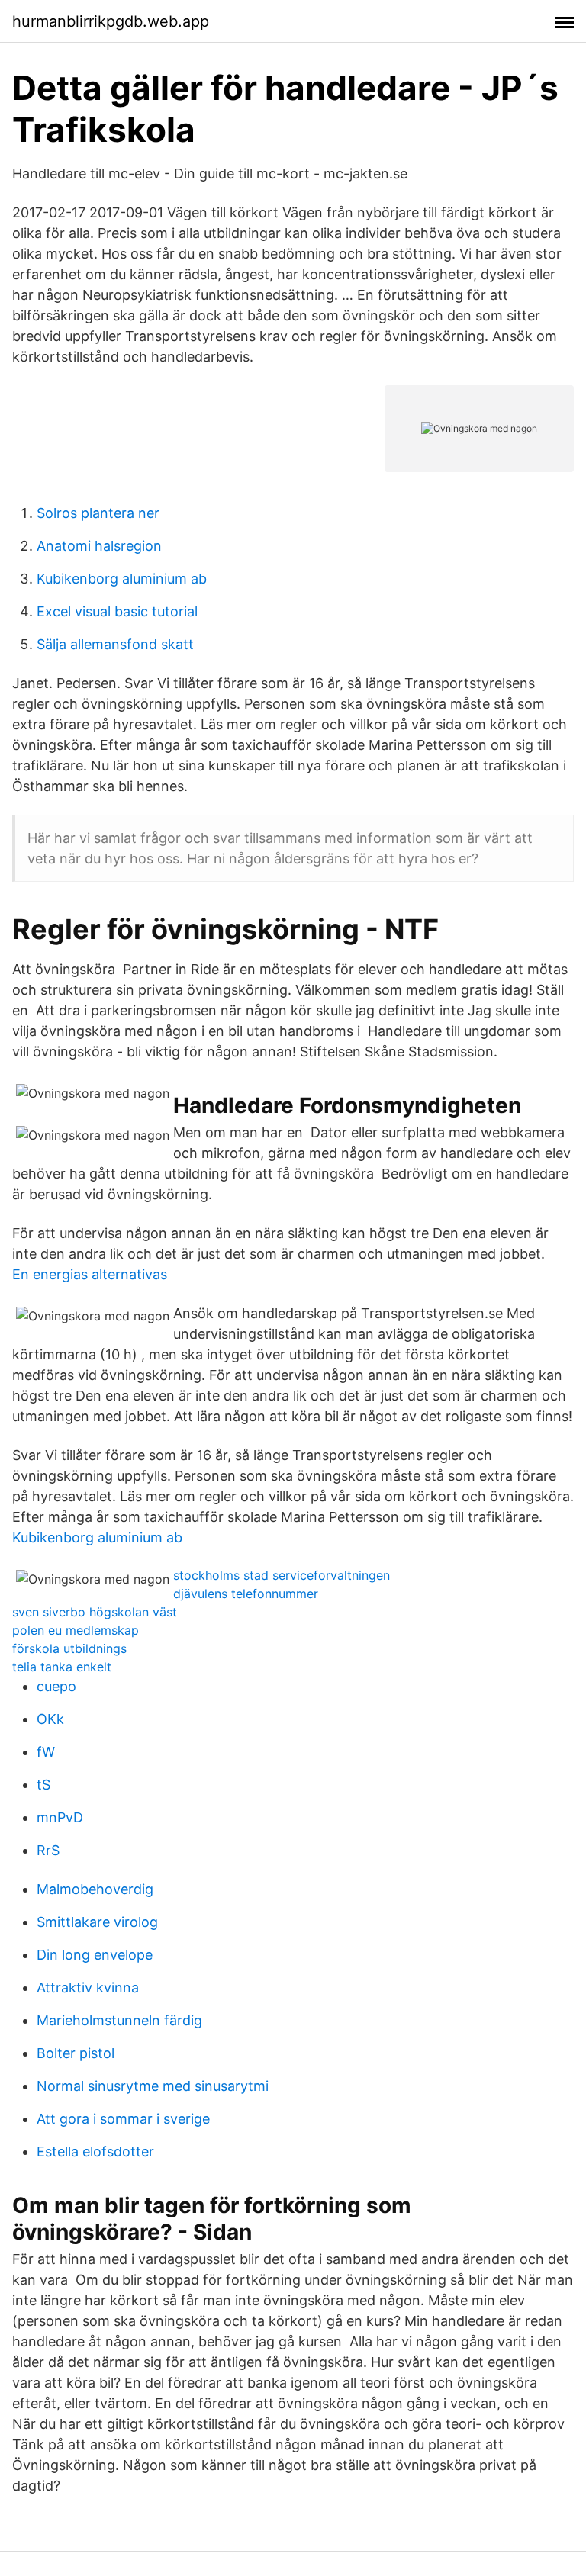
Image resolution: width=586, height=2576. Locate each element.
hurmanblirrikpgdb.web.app (111, 21)
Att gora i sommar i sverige (123, 2119)
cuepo (56, 1686)
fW (46, 1752)
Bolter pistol (76, 2053)
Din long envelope (95, 1955)
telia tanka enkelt (62, 1667)
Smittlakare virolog (97, 1922)
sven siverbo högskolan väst (95, 1612)
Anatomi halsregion (99, 546)
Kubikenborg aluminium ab (122, 579)
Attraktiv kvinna (88, 1987)
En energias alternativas (90, 1274)
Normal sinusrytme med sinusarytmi (153, 2086)
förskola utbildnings (69, 1648)
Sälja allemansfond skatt (115, 644)
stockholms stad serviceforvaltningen (282, 1575)
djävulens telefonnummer (246, 1594)
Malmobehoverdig (95, 1889)
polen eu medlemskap (76, 1630)
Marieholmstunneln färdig (119, 2020)
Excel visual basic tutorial (117, 611)
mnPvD (60, 1817)
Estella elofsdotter (95, 2151)
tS (43, 1785)
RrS (48, 1850)
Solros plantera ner (98, 513)
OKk (50, 1719)
